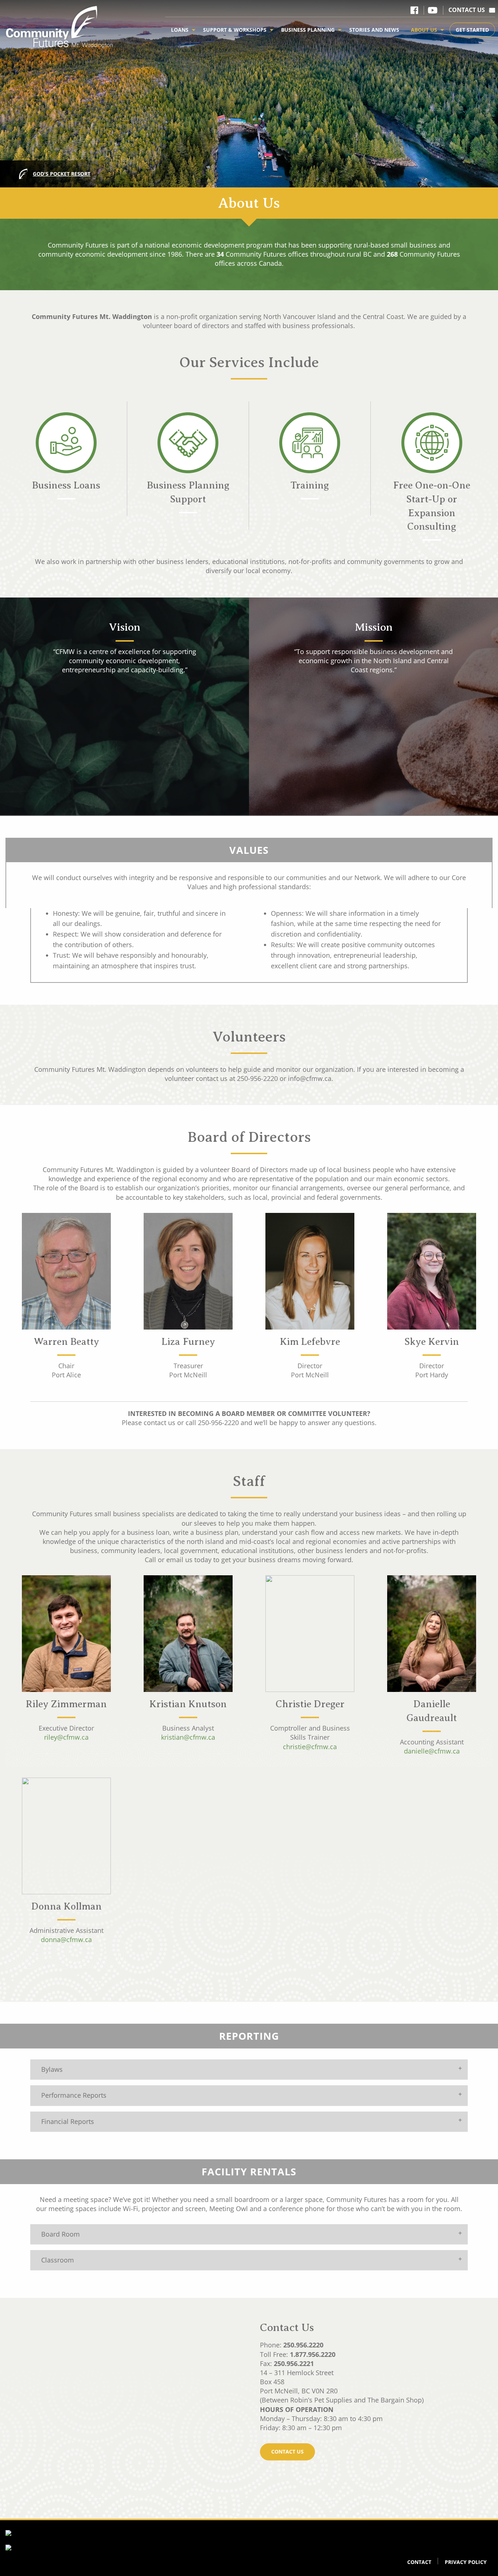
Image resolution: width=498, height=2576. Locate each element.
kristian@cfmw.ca (188, 1737)
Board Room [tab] (61, 2234)
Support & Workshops (235, 30)
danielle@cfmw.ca (432, 1751)
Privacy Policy (466, 2562)
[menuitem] (181, 30)
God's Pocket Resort (62, 174)
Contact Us (467, 10)
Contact (419, 2562)
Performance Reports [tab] (74, 2095)
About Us (424, 30)
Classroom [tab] (58, 2260)
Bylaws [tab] (52, 2069)
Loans (180, 30)
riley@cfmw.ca (66, 1737)
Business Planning (308, 30)
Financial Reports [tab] (68, 2121)
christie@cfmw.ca (310, 1747)
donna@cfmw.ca (66, 1939)
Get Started (472, 30)
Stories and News (374, 30)
